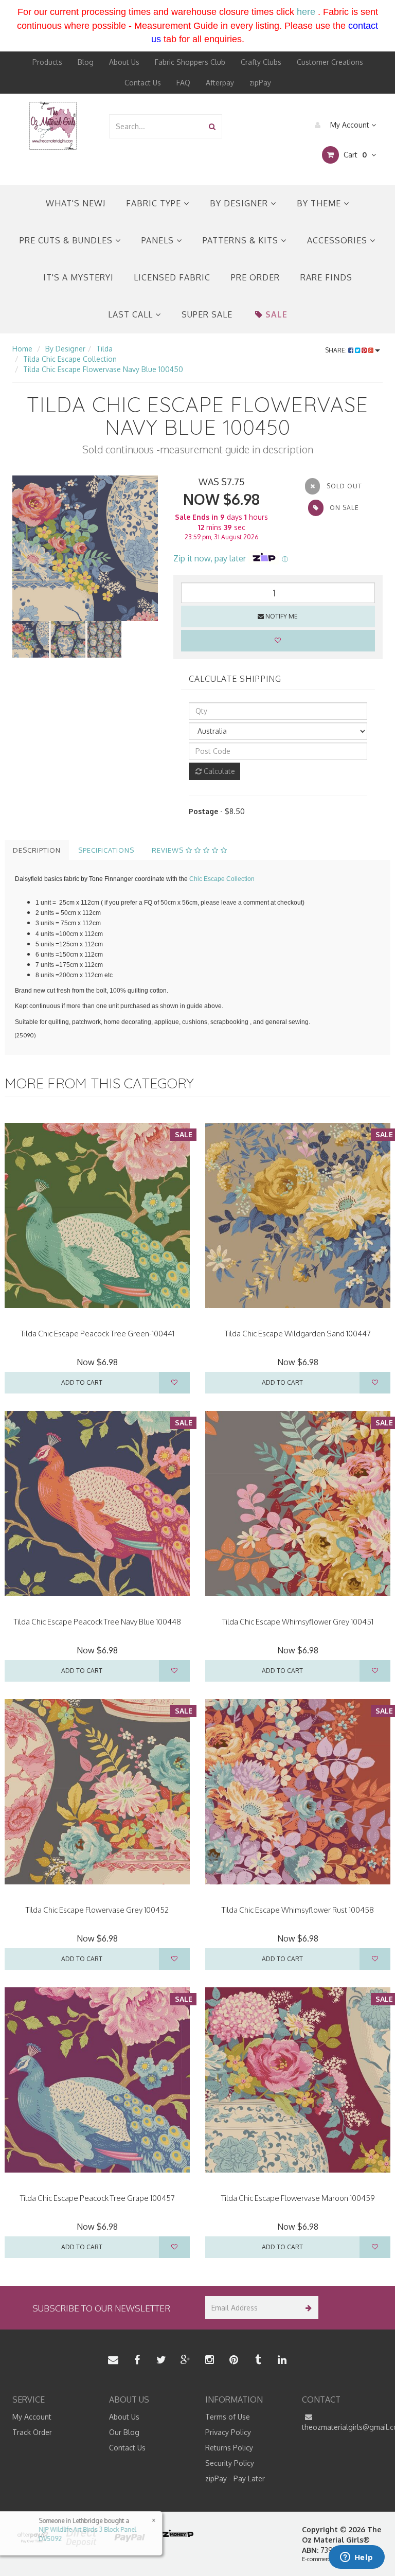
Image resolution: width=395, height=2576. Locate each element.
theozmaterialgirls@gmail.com (343, 2427)
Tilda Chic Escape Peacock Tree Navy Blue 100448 (97, 1622)
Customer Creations (330, 62)
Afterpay (220, 83)
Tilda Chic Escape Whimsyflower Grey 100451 (298, 1622)
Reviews (169, 850)
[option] (85, 548)
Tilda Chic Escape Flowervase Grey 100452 (97, 1910)
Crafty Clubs (261, 62)
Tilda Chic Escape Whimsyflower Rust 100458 (298, 1910)
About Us (124, 62)
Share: (337, 350)
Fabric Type (155, 203)
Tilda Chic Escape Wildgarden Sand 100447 (298, 1334)
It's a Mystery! (78, 277)
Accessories (338, 240)
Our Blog (124, 2432)
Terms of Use (228, 2417)
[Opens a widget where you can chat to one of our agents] (356, 2558)
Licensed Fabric (172, 277)
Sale (276, 314)
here (306, 12)
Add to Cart (82, 1382)
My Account (350, 125)
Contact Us (143, 83)
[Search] (212, 126)
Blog (86, 62)
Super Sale (207, 314)
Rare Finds (326, 277)
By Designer (240, 203)
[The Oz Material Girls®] (53, 125)
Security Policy (230, 2463)
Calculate (218, 771)
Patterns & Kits (242, 240)
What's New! (76, 203)
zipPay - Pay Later (235, 2478)
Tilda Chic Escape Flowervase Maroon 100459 (298, 2198)
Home (22, 349)
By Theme (320, 203)
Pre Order (255, 277)
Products (47, 62)
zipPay (260, 83)
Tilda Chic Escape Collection (70, 359)
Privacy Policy (228, 2432)
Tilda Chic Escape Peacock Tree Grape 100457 (97, 2198)
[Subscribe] (307, 2308)
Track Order (32, 2432)
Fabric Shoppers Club (190, 62)
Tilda (104, 349)
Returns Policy (229, 2448)
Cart (354, 155)
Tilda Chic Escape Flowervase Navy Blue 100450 (103, 369)
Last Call (132, 314)
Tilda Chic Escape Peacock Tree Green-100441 (97, 1334)
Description (37, 850)
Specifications (106, 850)
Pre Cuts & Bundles (67, 240)
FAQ (183, 83)
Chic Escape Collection (222, 879)
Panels (159, 240)
